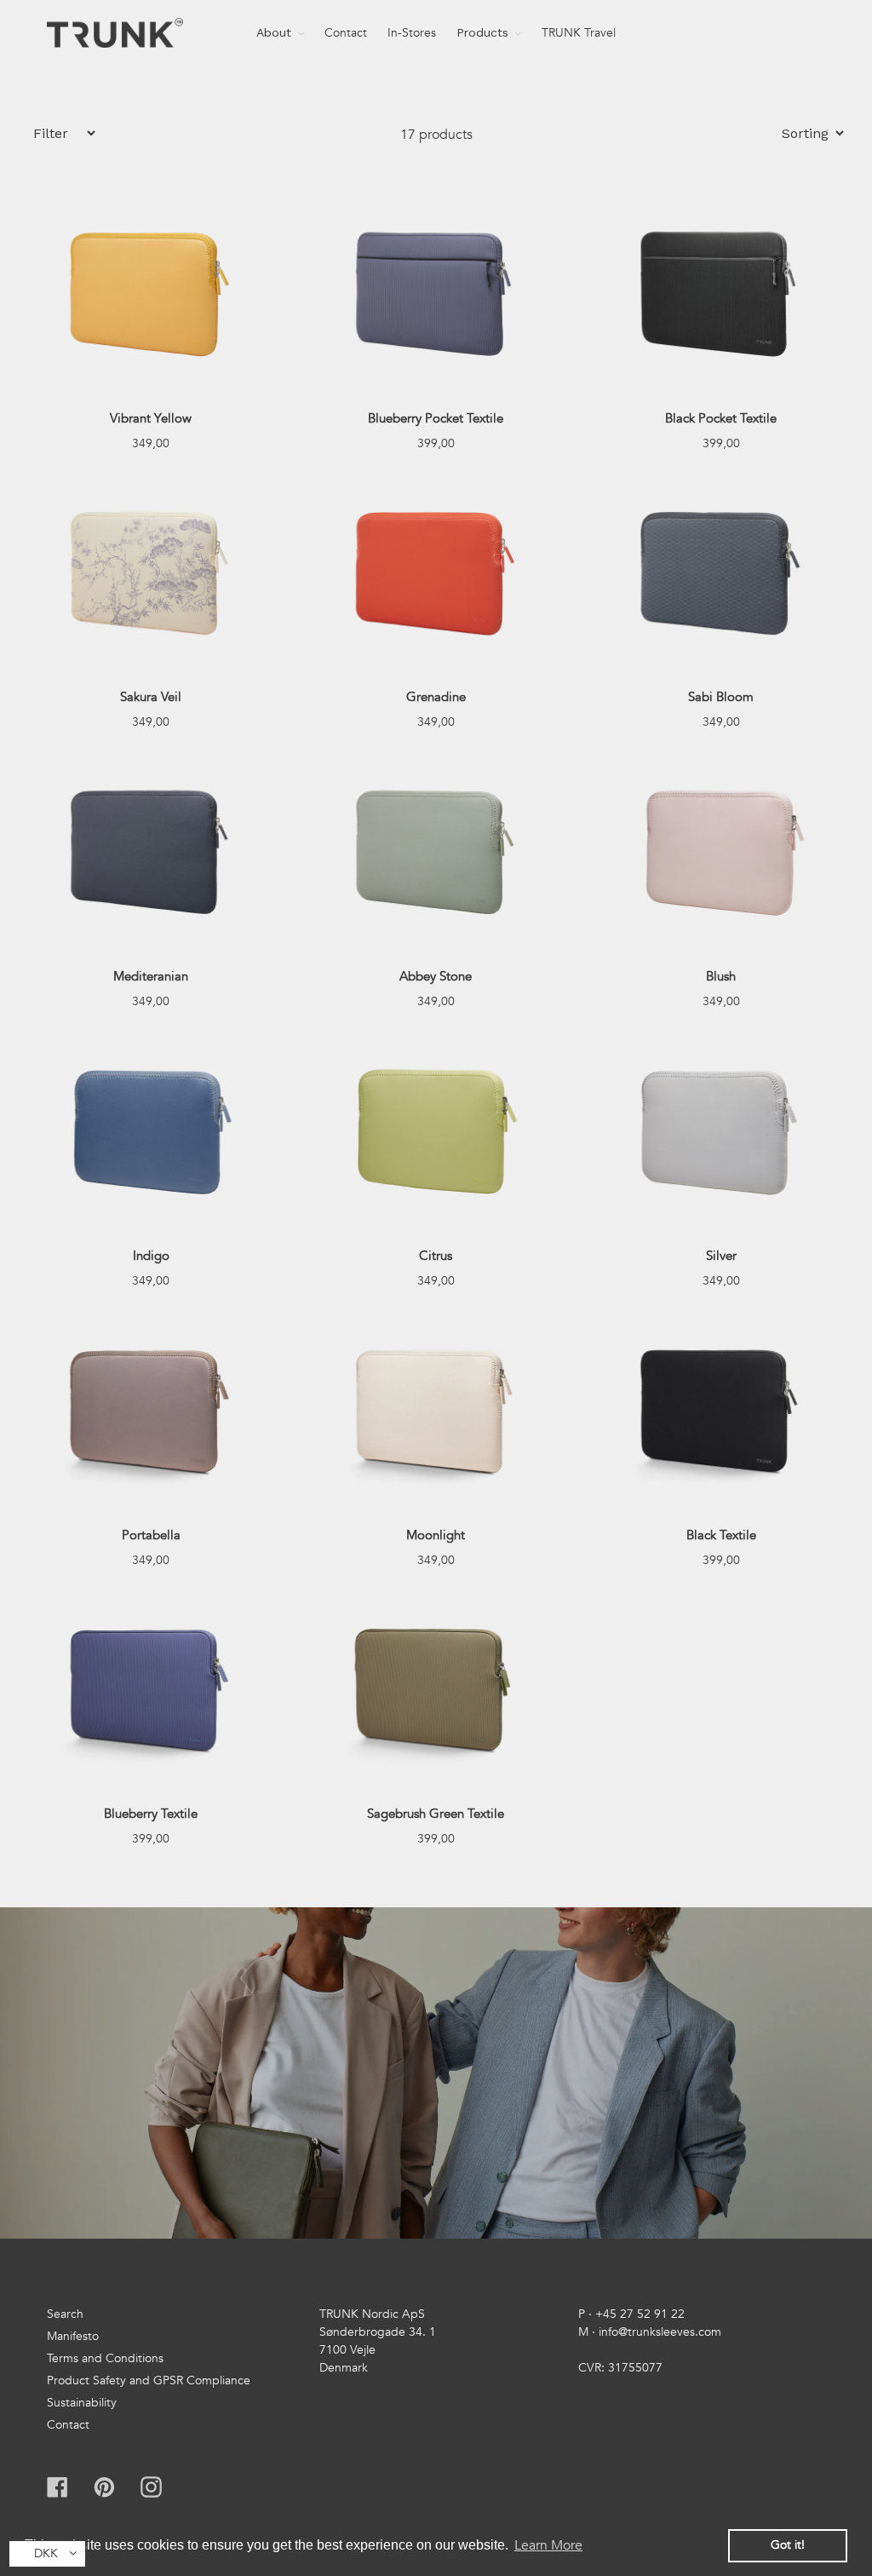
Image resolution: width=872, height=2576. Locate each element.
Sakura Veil (151, 697)
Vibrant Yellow (151, 418)
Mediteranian (151, 976)
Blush (721, 976)
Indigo (151, 1256)
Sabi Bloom (721, 697)
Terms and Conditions (105, 2358)
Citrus (436, 1256)
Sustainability (82, 2403)
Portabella (151, 1535)
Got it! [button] (788, 2545)
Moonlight (436, 1535)
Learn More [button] (548, 2545)
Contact (68, 2425)
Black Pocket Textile (721, 418)
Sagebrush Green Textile (436, 1814)
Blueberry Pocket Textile (436, 418)
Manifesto (73, 2336)
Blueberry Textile (151, 1814)
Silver (721, 1256)
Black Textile (721, 1535)
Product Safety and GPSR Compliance (149, 2380)
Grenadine (436, 697)
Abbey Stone (436, 976)
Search (65, 2314)
